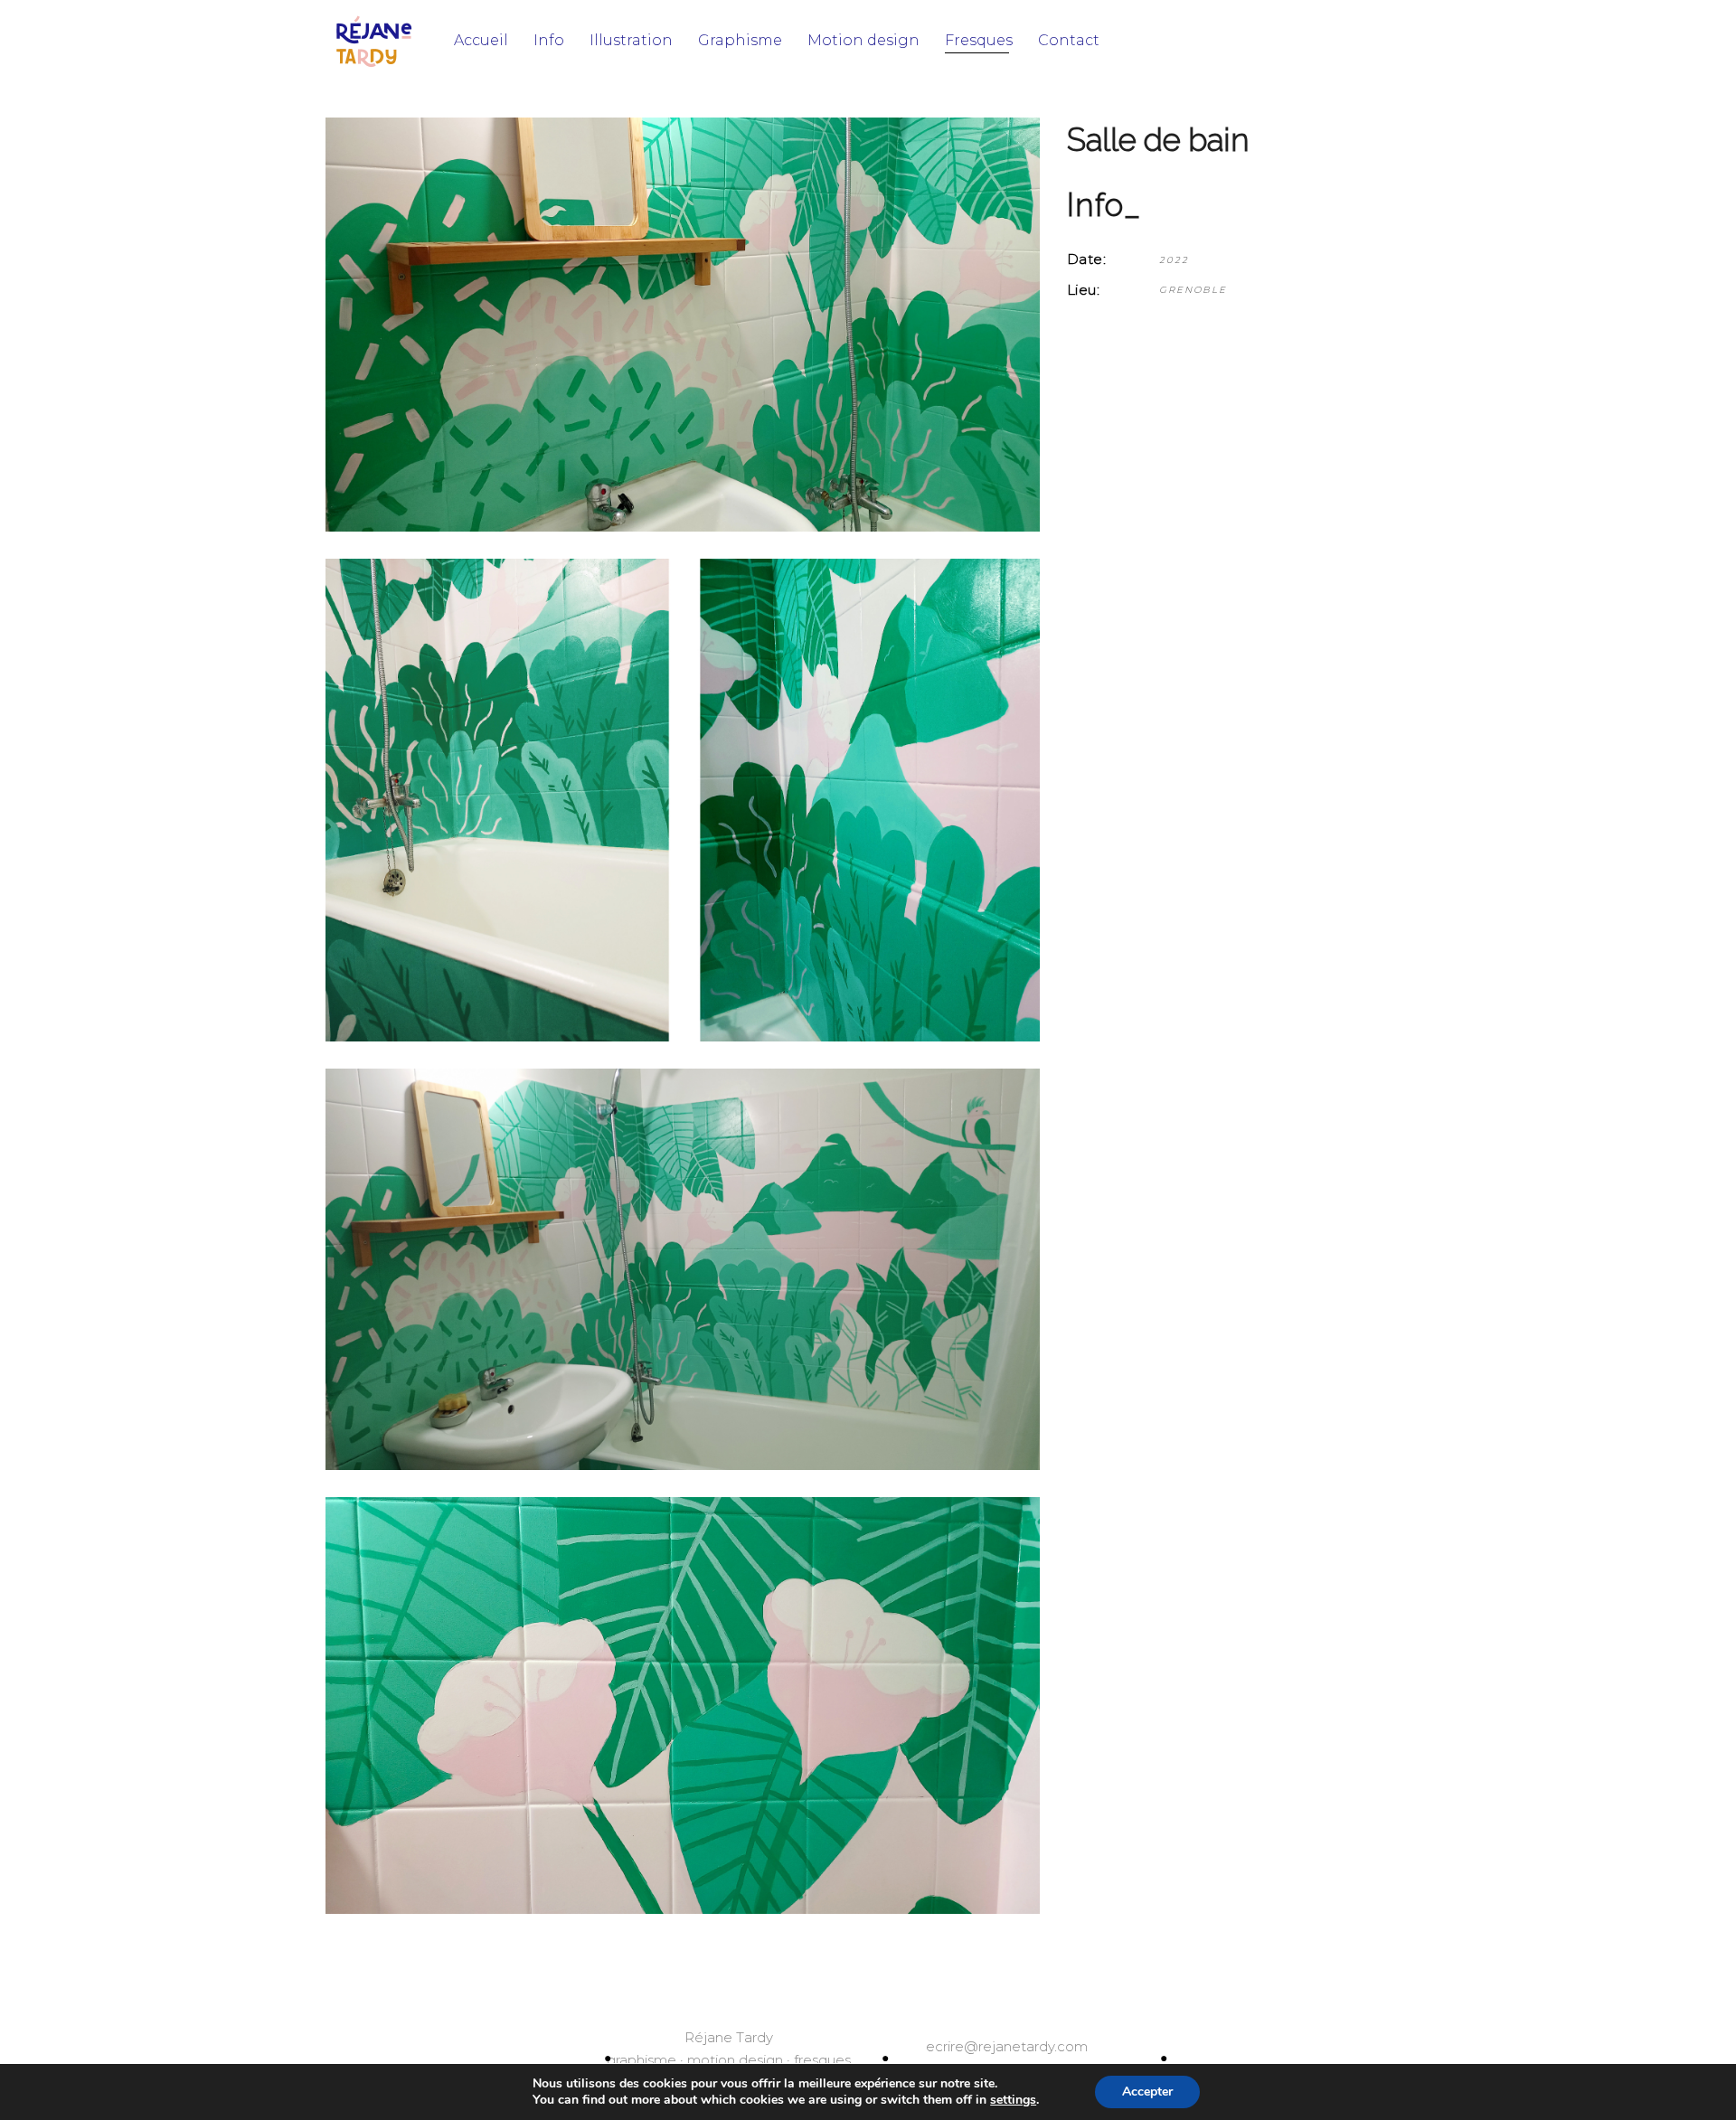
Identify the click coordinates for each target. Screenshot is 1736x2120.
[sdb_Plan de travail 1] (683, 325)
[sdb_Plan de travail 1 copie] (683, 800)
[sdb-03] (683, 1706)
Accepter (1147, 2092)
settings (1013, 2100)
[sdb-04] (683, 1269)
